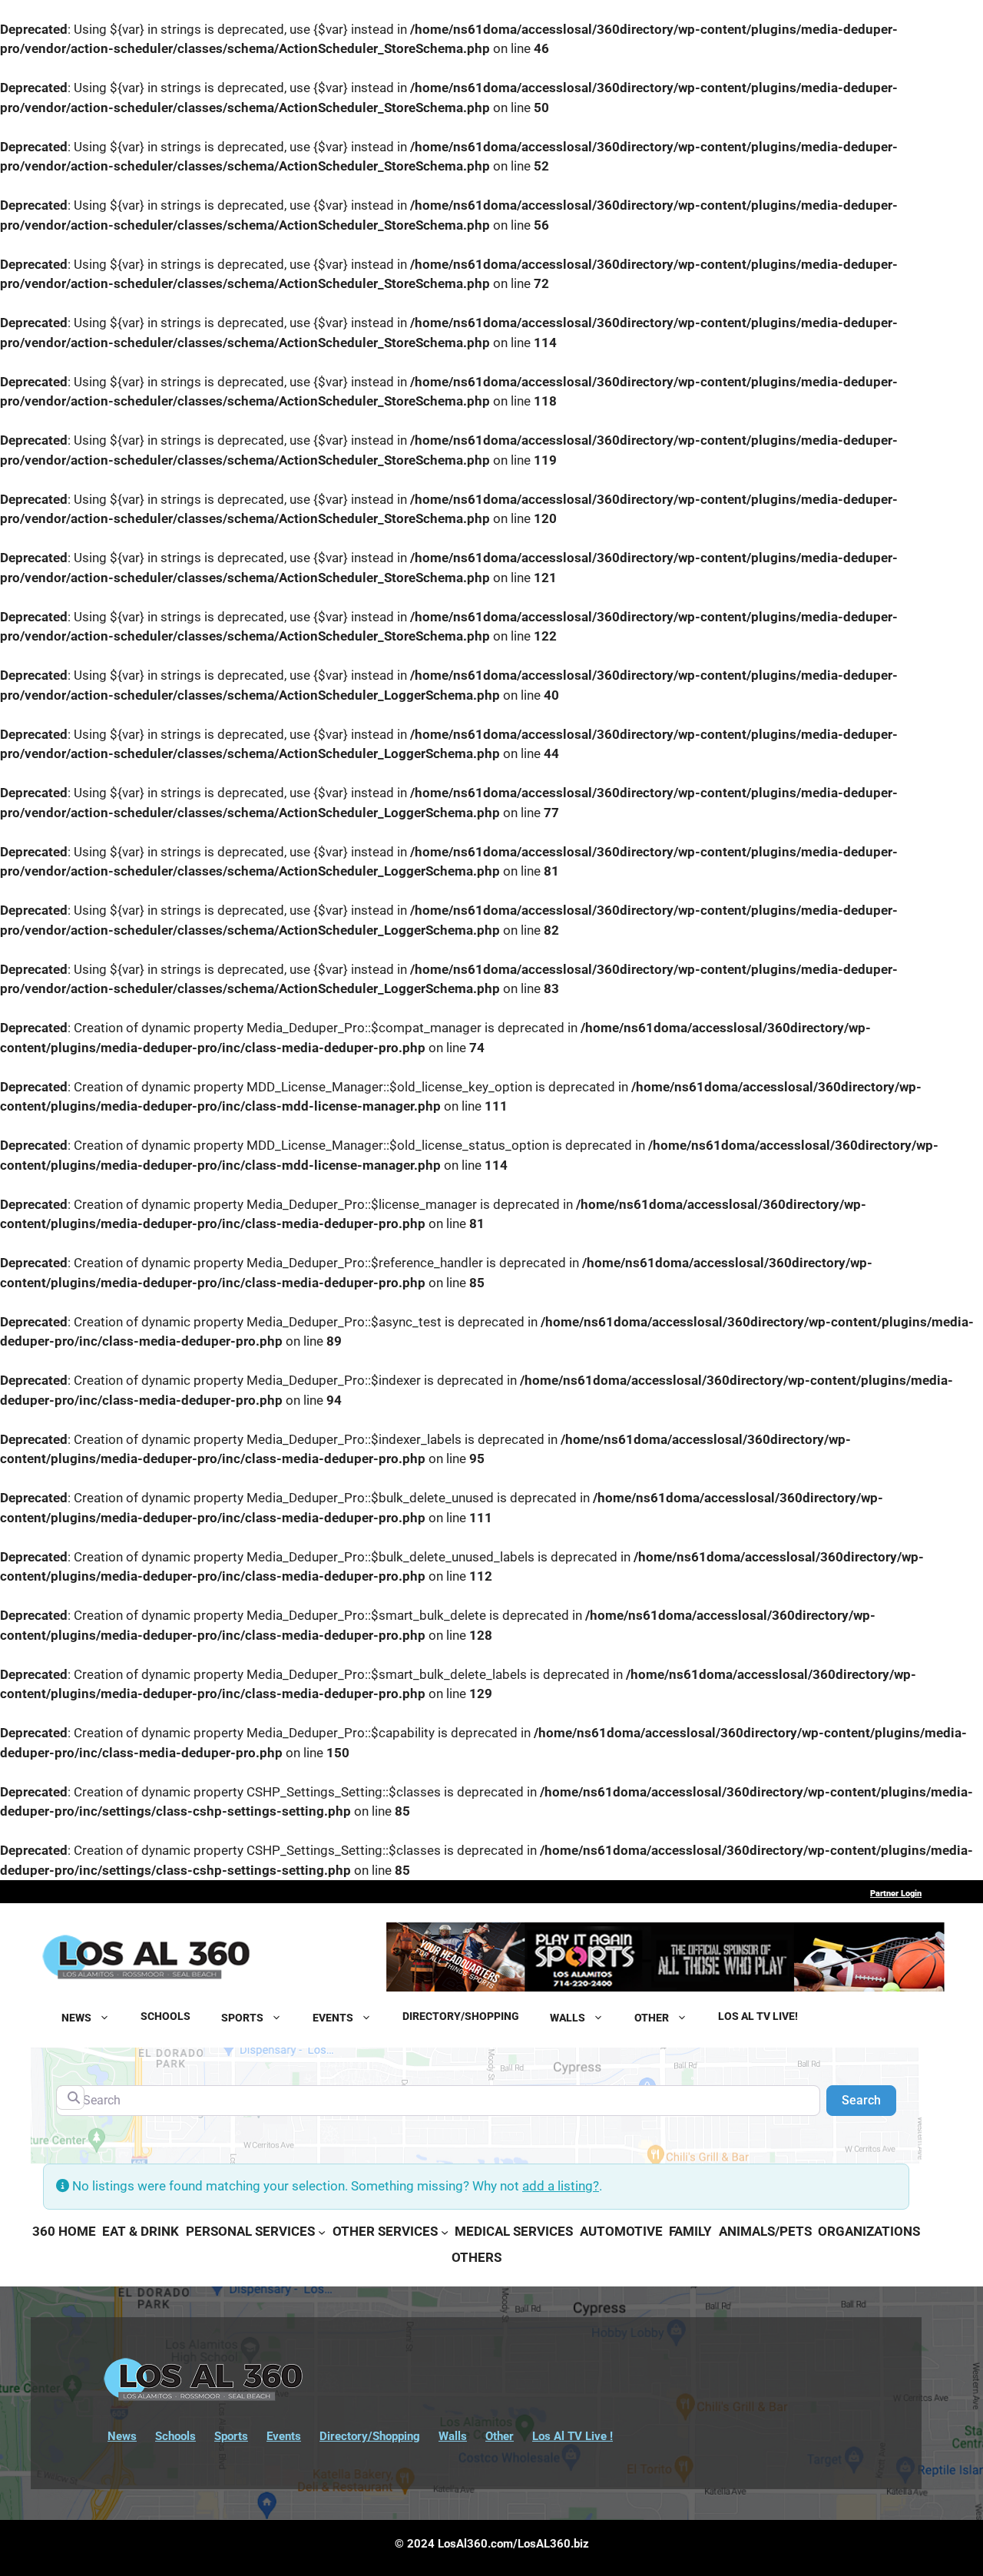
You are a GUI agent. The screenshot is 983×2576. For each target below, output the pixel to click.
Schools (175, 2436)
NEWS (76, 2016)
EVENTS (333, 2016)
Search (869, 2100)
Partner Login (896, 1894)
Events (284, 2436)
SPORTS (242, 2016)
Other (500, 2436)
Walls (453, 2436)
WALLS (568, 2016)
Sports (231, 2436)
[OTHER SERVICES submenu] (445, 2232)
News (122, 2436)
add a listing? (561, 2186)
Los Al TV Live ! (573, 2436)
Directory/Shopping (370, 2436)
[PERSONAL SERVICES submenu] (322, 2232)
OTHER (652, 2016)
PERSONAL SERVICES (250, 2231)
